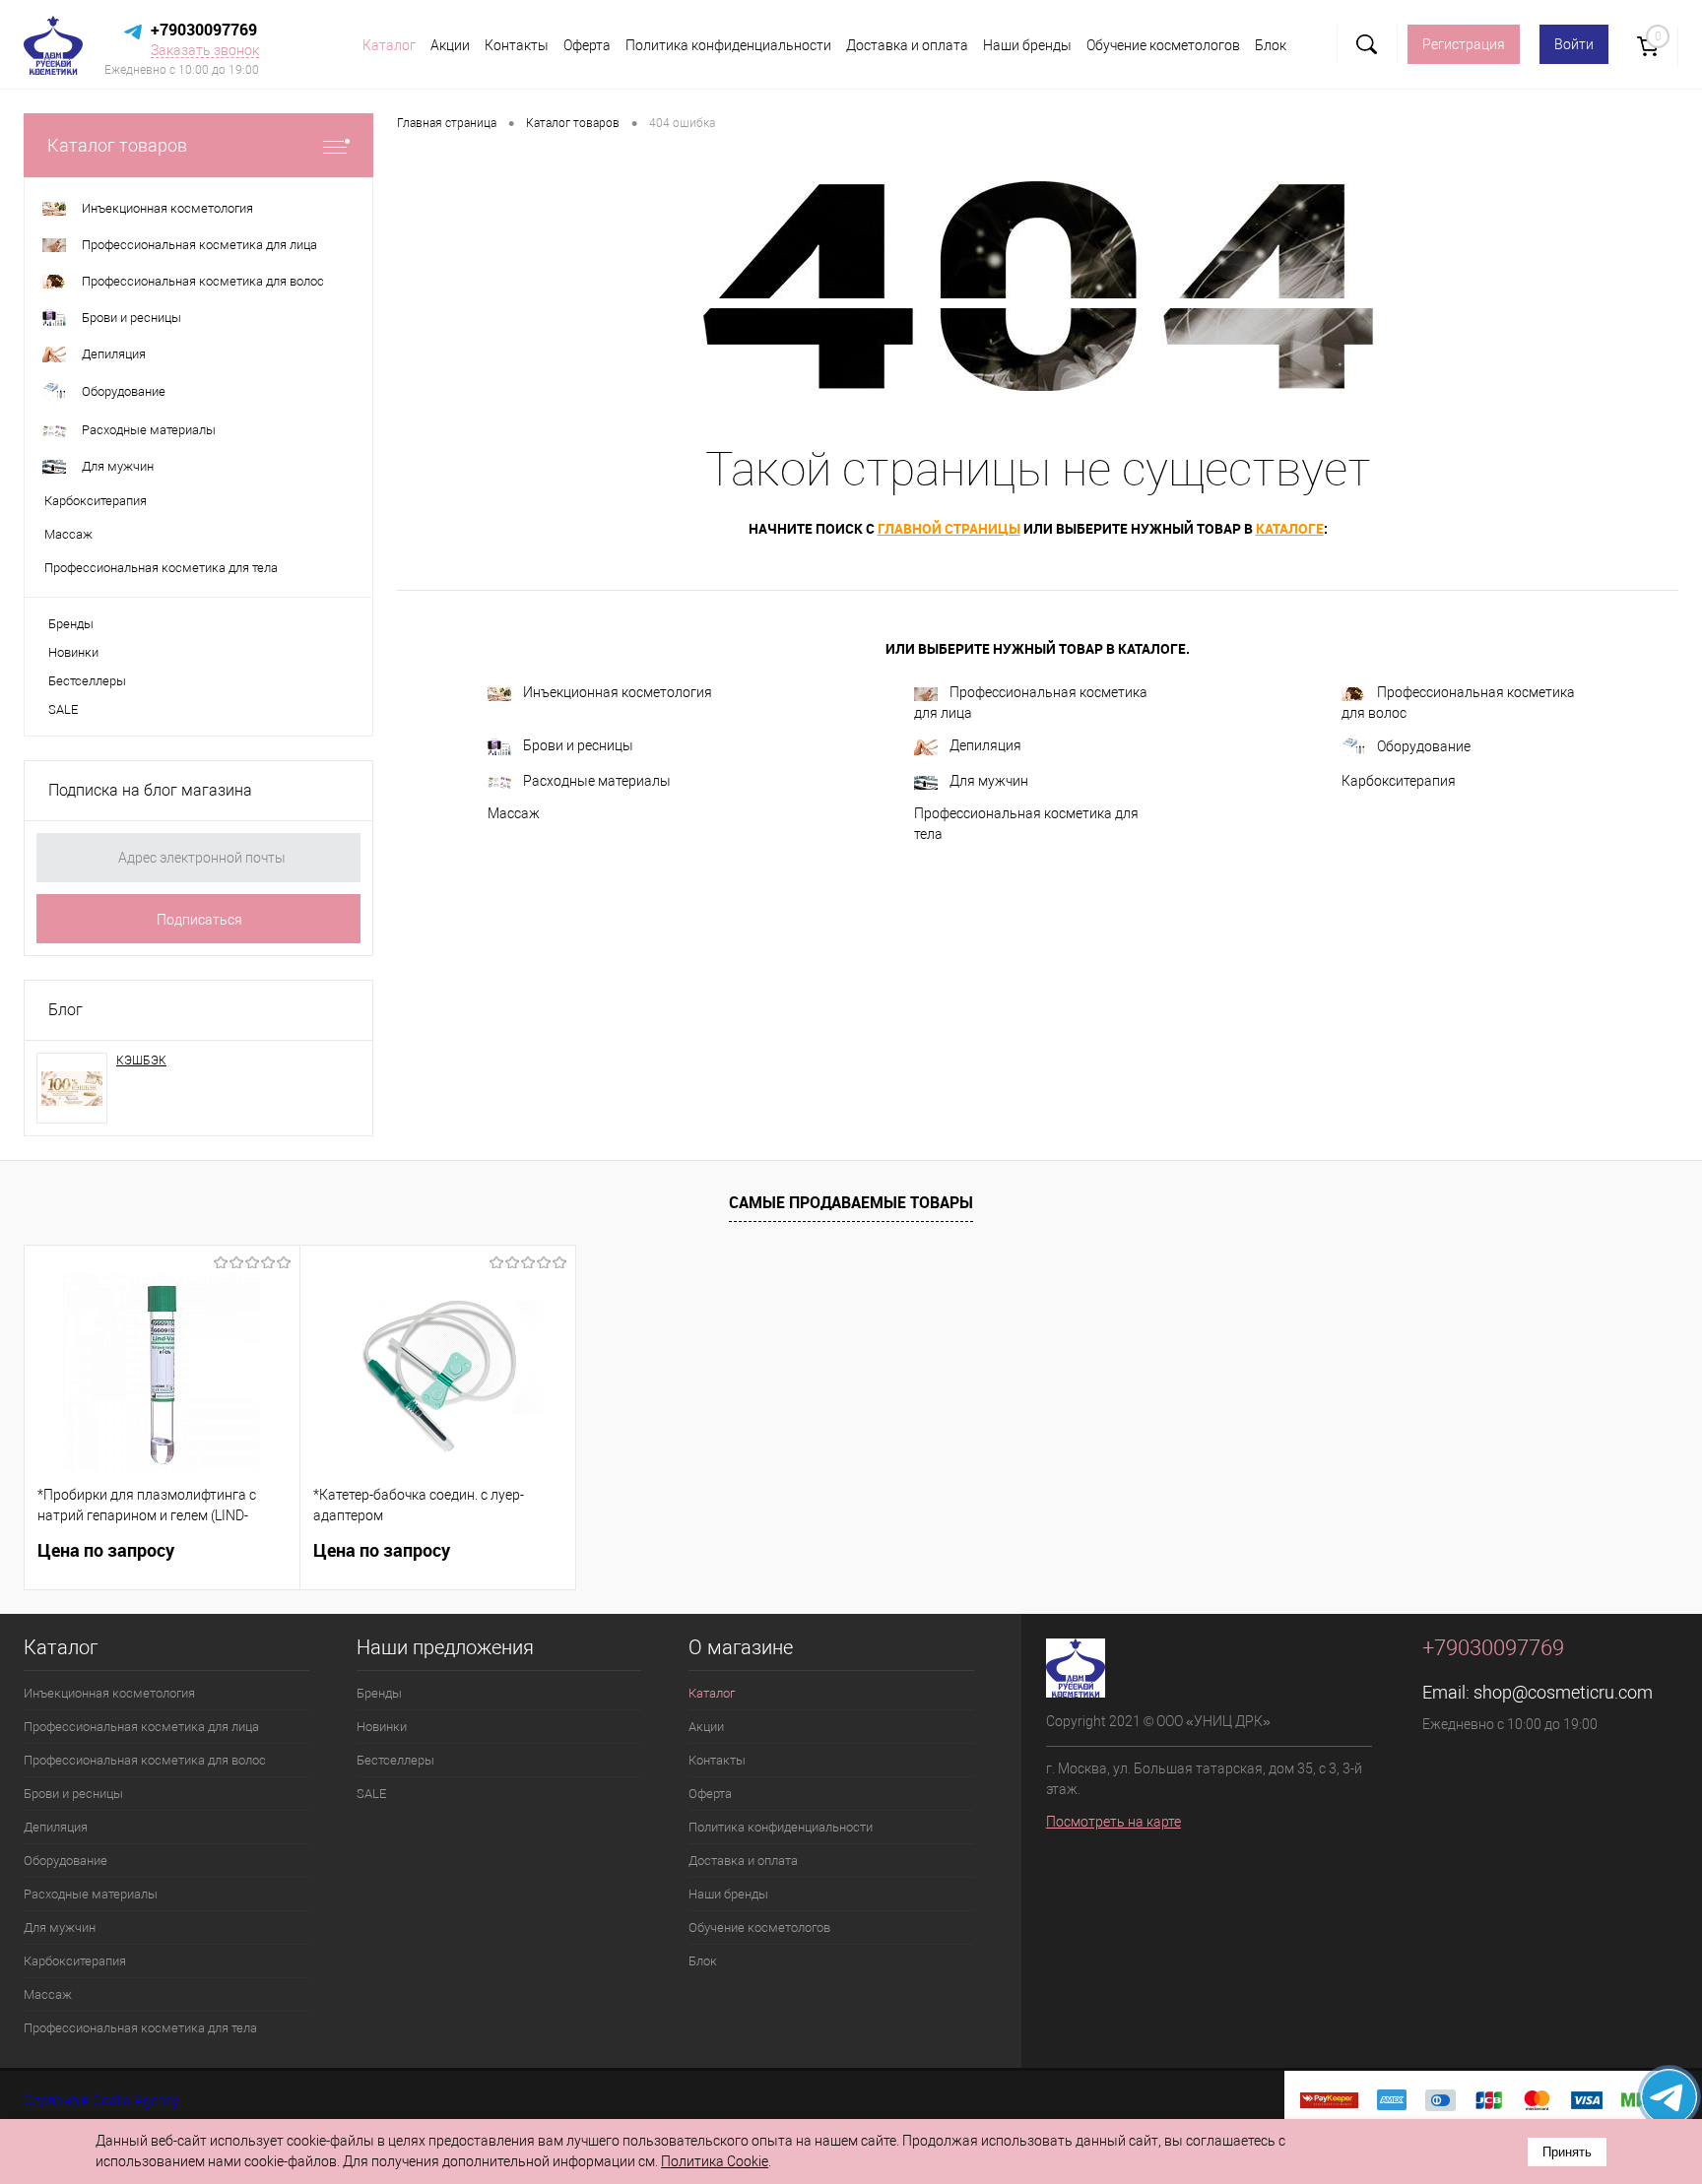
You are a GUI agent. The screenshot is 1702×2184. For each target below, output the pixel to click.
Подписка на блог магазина (150, 790)
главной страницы (949, 528)
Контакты (517, 45)
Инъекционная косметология (618, 692)
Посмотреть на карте (1113, 1822)
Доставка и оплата (907, 45)
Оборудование (1424, 746)
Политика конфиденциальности (728, 45)
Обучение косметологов (1163, 45)
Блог (65, 1010)
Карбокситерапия (1399, 781)
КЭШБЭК (141, 1060)
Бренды (71, 624)
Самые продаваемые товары (851, 1202)
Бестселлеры (87, 681)
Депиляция (985, 745)
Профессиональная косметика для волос (1458, 703)
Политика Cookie (715, 2161)
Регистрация (1464, 44)
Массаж (514, 813)
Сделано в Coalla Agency (101, 2100)
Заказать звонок (205, 50)
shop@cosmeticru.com (1563, 1692)
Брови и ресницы (578, 745)
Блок (1271, 45)
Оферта (587, 45)
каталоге (1290, 528)
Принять (1567, 2152)
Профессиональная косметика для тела (1026, 824)
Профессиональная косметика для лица (1031, 703)
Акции (450, 45)
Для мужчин (989, 781)
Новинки (73, 652)
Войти (1574, 44)
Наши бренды (1027, 45)
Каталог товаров (117, 145)
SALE (63, 709)
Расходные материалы (597, 781)
